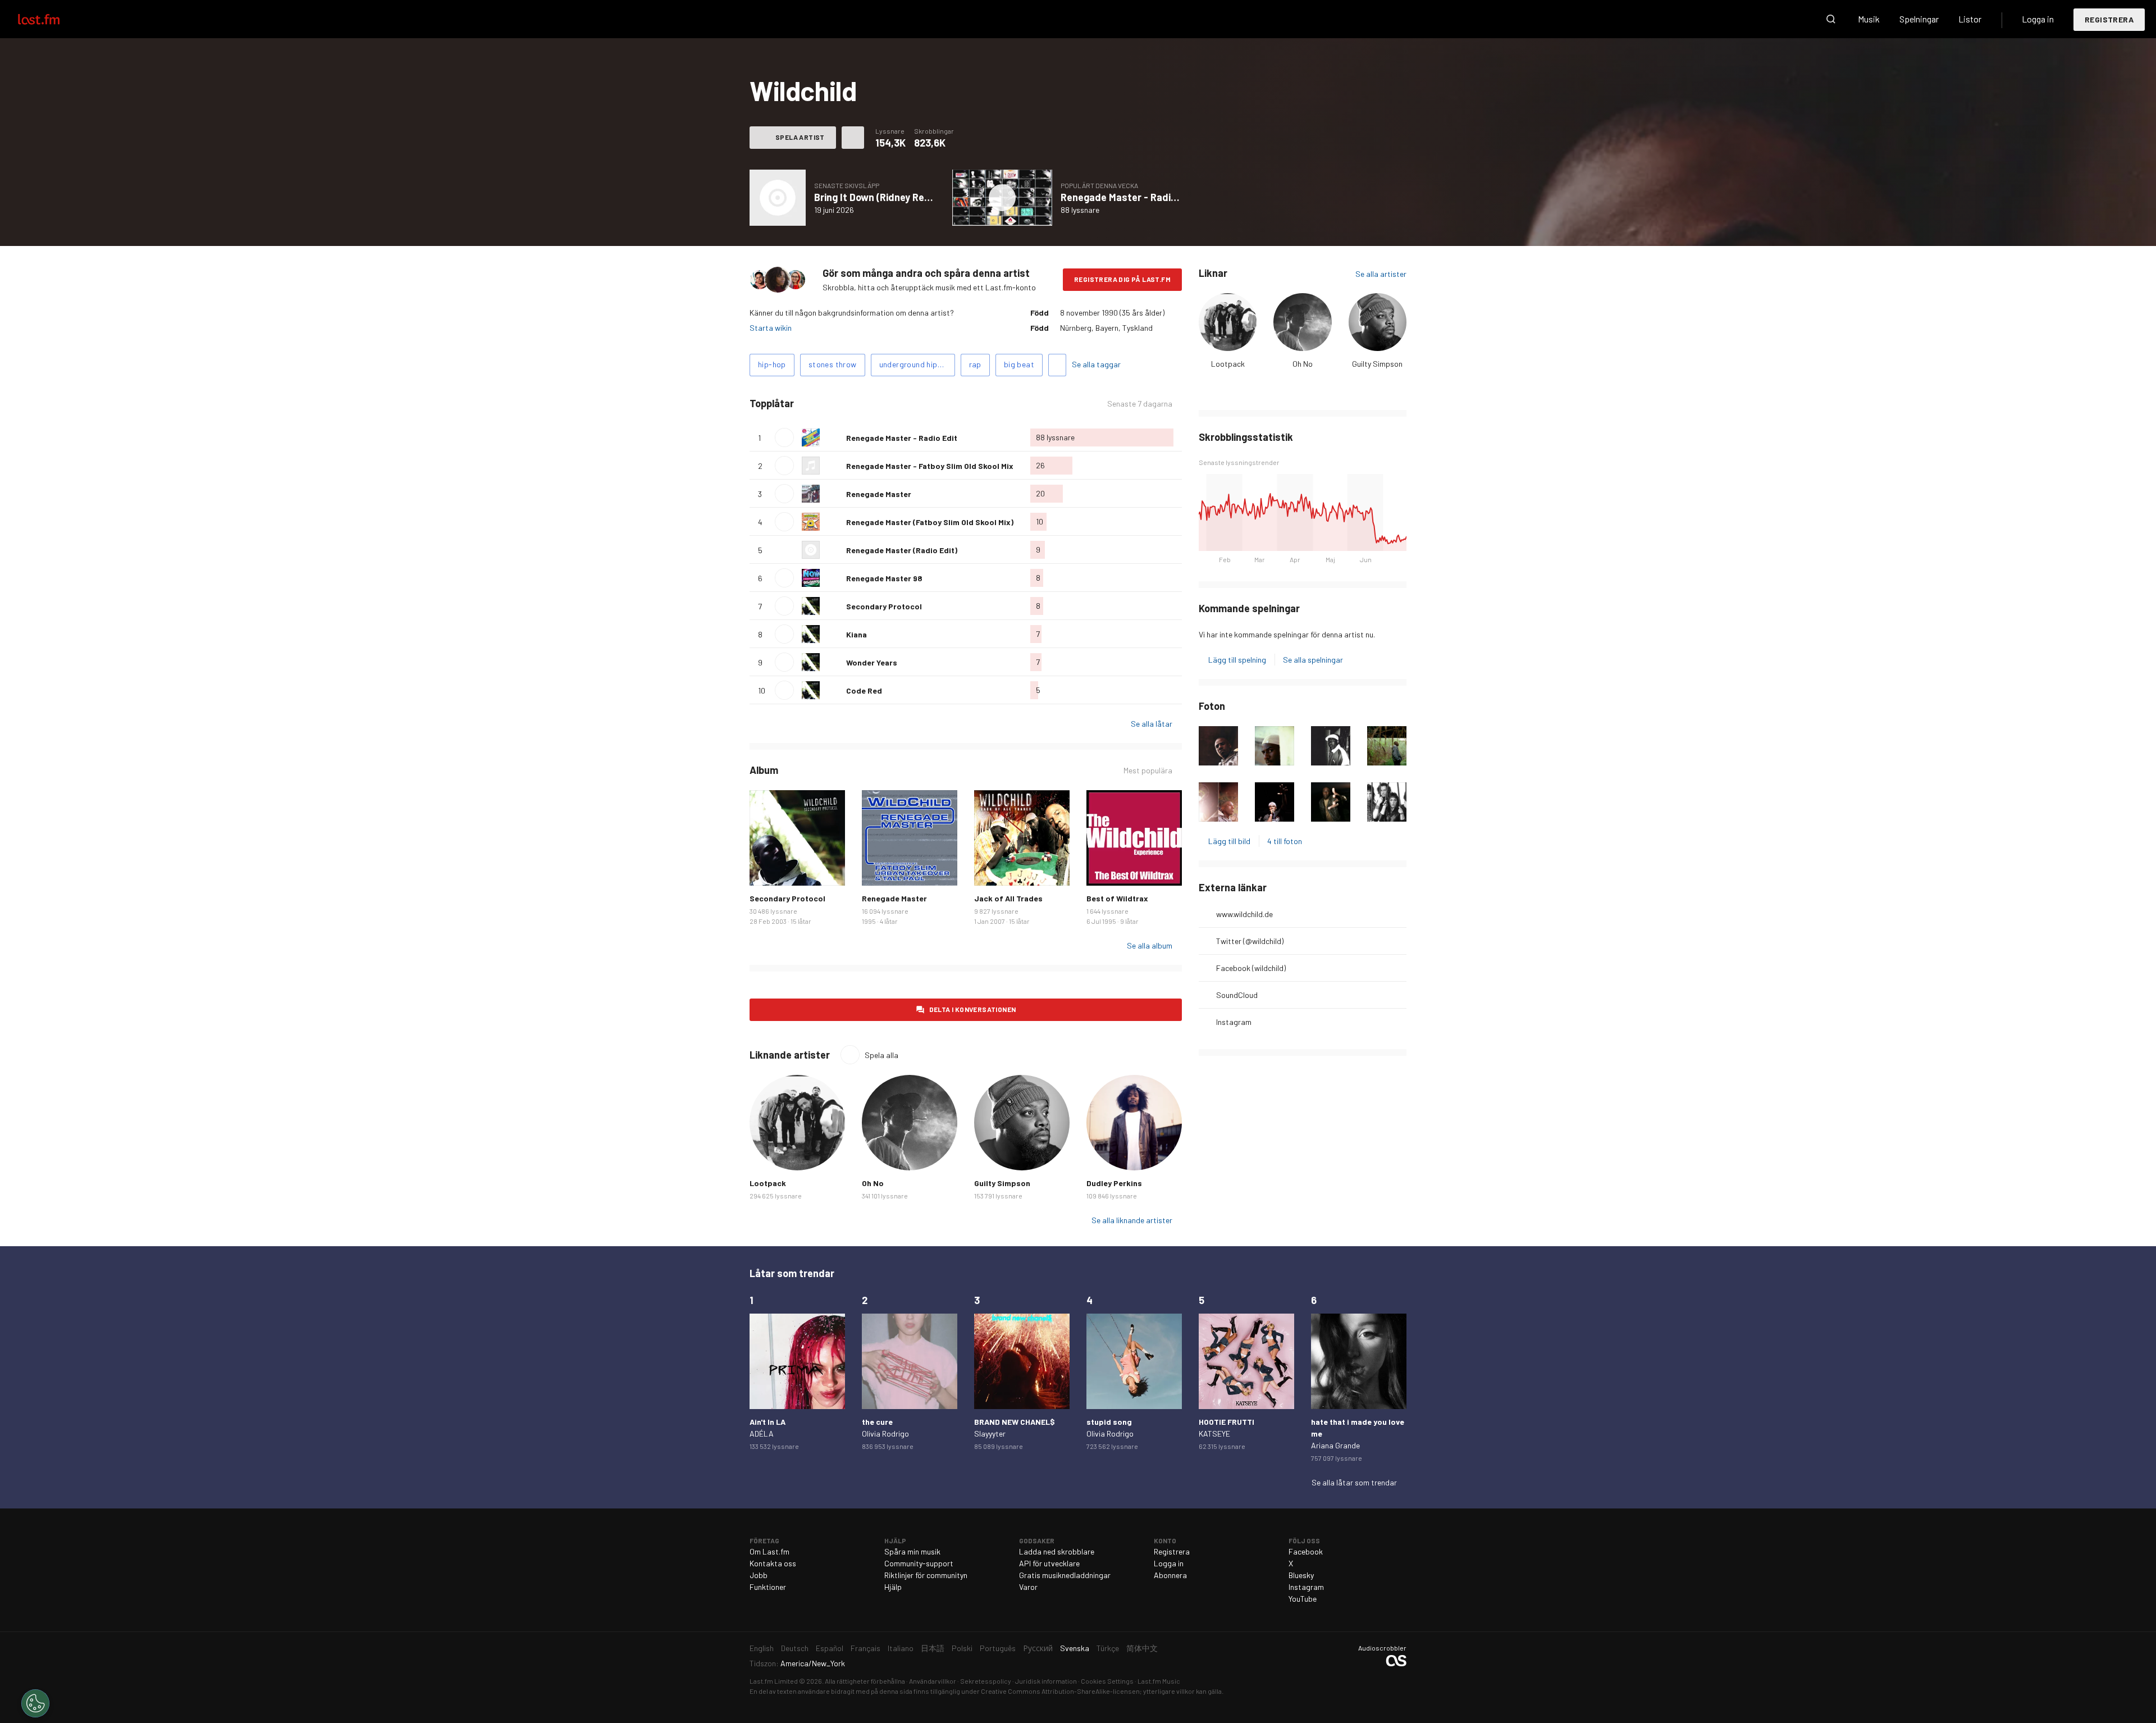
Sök (1831, 19)
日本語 (933, 1648)
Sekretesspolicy (986, 1681)
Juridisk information (1046, 1681)
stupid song (1109, 1422)
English (762, 1648)
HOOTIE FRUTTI (1227, 1422)
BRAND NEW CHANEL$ (1015, 1422)
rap (975, 364)
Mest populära (1148, 771)
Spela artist (800, 137)
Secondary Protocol (884, 606)
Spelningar (1919, 19)
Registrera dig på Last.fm (1122, 279)
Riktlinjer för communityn (926, 1575)
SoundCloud (1237, 995)
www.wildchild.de (1244, 914)
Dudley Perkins (1114, 1183)
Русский (1038, 1648)
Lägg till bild (1229, 841)
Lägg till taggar (1057, 365)
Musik (1869, 19)
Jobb (759, 1575)
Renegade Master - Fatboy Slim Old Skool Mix (930, 466)
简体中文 (1142, 1648)
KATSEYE (1214, 1433)
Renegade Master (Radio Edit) (902, 550)
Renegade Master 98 (884, 578)
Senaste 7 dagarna (1140, 404)
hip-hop (772, 364)
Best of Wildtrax (1117, 898)
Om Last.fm (769, 1551)
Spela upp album (778, 198)
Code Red (864, 690)
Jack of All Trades (1008, 898)
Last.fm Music (1159, 1681)
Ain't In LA (768, 1422)
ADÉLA (762, 1433)
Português (998, 1648)
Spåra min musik (912, 1551)
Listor (1970, 19)
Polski (962, 1648)
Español (830, 1648)
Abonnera (1170, 1575)
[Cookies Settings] (35, 1703)
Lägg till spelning (1237, 660)
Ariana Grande (1335, 1445)
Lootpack (1228, 364)
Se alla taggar (1096, 364)
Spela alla (846, 404)
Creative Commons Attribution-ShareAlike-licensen (1060, 1691)
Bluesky (1301, 1575)
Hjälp (893, 1587)
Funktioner (768, 1587)
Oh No (1303, 364)
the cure (877, 1422)
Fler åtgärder (853, 138)
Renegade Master (879, 494)
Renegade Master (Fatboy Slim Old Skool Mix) (930, 522)
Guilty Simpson (1377, 364)
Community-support (919, 1563)
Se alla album (1150, 945)
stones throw (833, 364)
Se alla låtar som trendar (1354, 1482)
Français (865, 1648)
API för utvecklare (1049, 1563)
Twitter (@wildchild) (1250, 941)
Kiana (857, 634)
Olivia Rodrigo (885, 1433)
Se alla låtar (1152, 724)
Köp (767, 868)
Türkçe (1108, 1648)
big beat (1019, 364)
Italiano (901, 1648)
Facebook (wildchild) (1251, 968)
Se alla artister (1381, 274)
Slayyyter (990, 1433)
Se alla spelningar (1313, 660)
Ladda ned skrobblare (1057, 1551)
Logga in (2038, 19)
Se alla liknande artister (1132, 1220)
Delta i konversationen (973, 1009)
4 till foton (1285, 841)
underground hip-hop (917, 364)
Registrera (2109, 19)
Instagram (1234, 1022)
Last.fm (52, 19)
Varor (1028, 1587)
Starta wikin (771, 328)
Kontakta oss (773, 1563)
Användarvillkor (933, 1681)
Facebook (1306, 1551)
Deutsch (795, 1648)
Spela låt (784, 437)
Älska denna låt (833, 437)
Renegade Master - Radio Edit (1129, 197)
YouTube (1303, 1599)
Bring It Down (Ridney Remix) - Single (897, 197)
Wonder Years (872, 662)
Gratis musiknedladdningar (1065, 1575)
